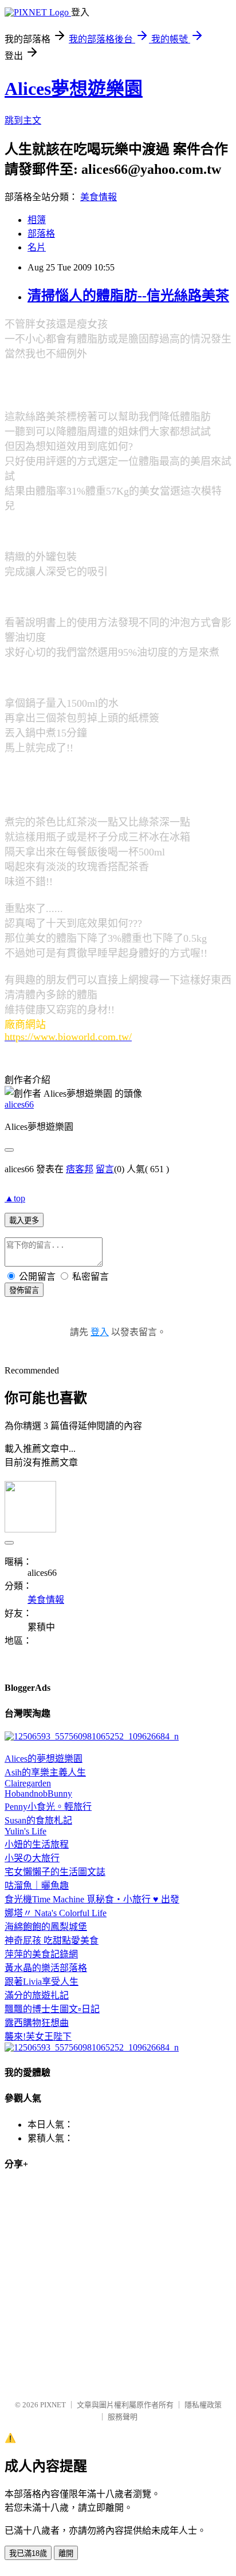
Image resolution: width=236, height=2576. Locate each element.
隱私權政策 (203, 2405)
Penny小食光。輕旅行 (48, 1807)
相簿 (37, 220)
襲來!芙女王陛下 (38, 2036)
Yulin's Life (25, 1831)
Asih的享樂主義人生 (45, 1772)
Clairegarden (28, 1783)
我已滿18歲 (28, 2553)
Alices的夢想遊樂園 (44, 1759)
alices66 (19, 1104)
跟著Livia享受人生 (42, 1982)
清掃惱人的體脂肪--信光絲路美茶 (128, 296)
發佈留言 (24, 1290)
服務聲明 (123, 2417)
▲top (15, 1198)
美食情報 (99, 197)
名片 (37, 247)
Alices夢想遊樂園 (74, 89)
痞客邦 (80, 1169)
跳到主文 (23, 120)
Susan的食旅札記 (38, 1820)
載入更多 (24, 1221)
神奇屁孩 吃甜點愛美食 (52, 1940)
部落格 (41, 234)
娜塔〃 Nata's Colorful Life (56, 1913)
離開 (66, 2553)
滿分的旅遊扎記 (37, 1995)
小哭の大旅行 (32, 1858)
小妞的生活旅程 (37, 1844)
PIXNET (53, 2405)
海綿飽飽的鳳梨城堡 (46, 1927)
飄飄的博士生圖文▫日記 (52, 2009)
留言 (105, 1169)
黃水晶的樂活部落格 (46, 1968)
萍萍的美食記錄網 (41, 1954)
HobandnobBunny (38, 1793)
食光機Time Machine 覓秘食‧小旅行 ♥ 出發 (92, 1899)
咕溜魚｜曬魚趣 (37, 1886)
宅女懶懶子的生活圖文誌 (55, 1872)
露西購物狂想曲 (37, 2023)
